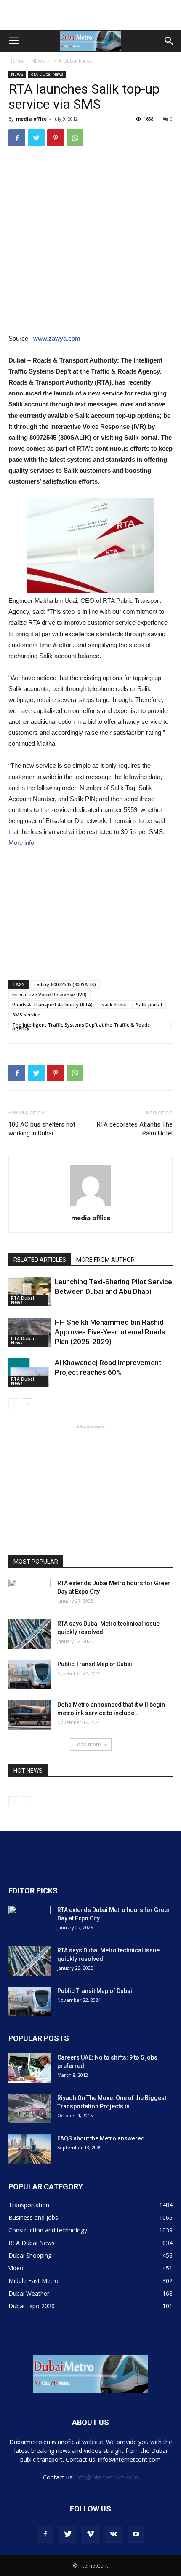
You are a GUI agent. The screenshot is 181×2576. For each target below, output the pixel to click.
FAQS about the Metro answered (101, 2138)
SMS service (26, 1015)
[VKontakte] (113, 2534)
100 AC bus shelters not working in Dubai (42, 1129)
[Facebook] (45, 2534)
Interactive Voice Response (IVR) (49, 994)
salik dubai (114, 1004)
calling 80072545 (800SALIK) (65, 984)
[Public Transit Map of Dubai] (29, 1675)
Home (16, 61)
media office (31, 119)
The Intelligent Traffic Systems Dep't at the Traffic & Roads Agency (81, 1025)
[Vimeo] (90, 2534)
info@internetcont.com (107, 2477)
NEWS (38, 61)
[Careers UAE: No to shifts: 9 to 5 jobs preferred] (29, 2068)
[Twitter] (68, 2534)
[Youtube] (136, 2534)
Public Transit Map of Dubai (95, 1664)
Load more (88, 1744)
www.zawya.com (57, 338)
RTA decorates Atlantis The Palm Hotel (135, 1129)
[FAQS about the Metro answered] (29, 2149)
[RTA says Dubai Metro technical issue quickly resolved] (29, 1634)
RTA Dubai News (72, 61)
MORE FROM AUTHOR (105, 1260)
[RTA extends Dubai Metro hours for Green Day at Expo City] (29, 1594)
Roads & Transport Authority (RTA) (52, 1004)
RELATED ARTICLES (40, 1260)
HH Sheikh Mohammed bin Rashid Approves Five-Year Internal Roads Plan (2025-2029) (110, 1332)
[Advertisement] (90, 15)
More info (21, 843)
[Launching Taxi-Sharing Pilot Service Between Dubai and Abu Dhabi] (29, 1292)
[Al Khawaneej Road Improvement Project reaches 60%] (29, 1373)
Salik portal (149, 1004)
